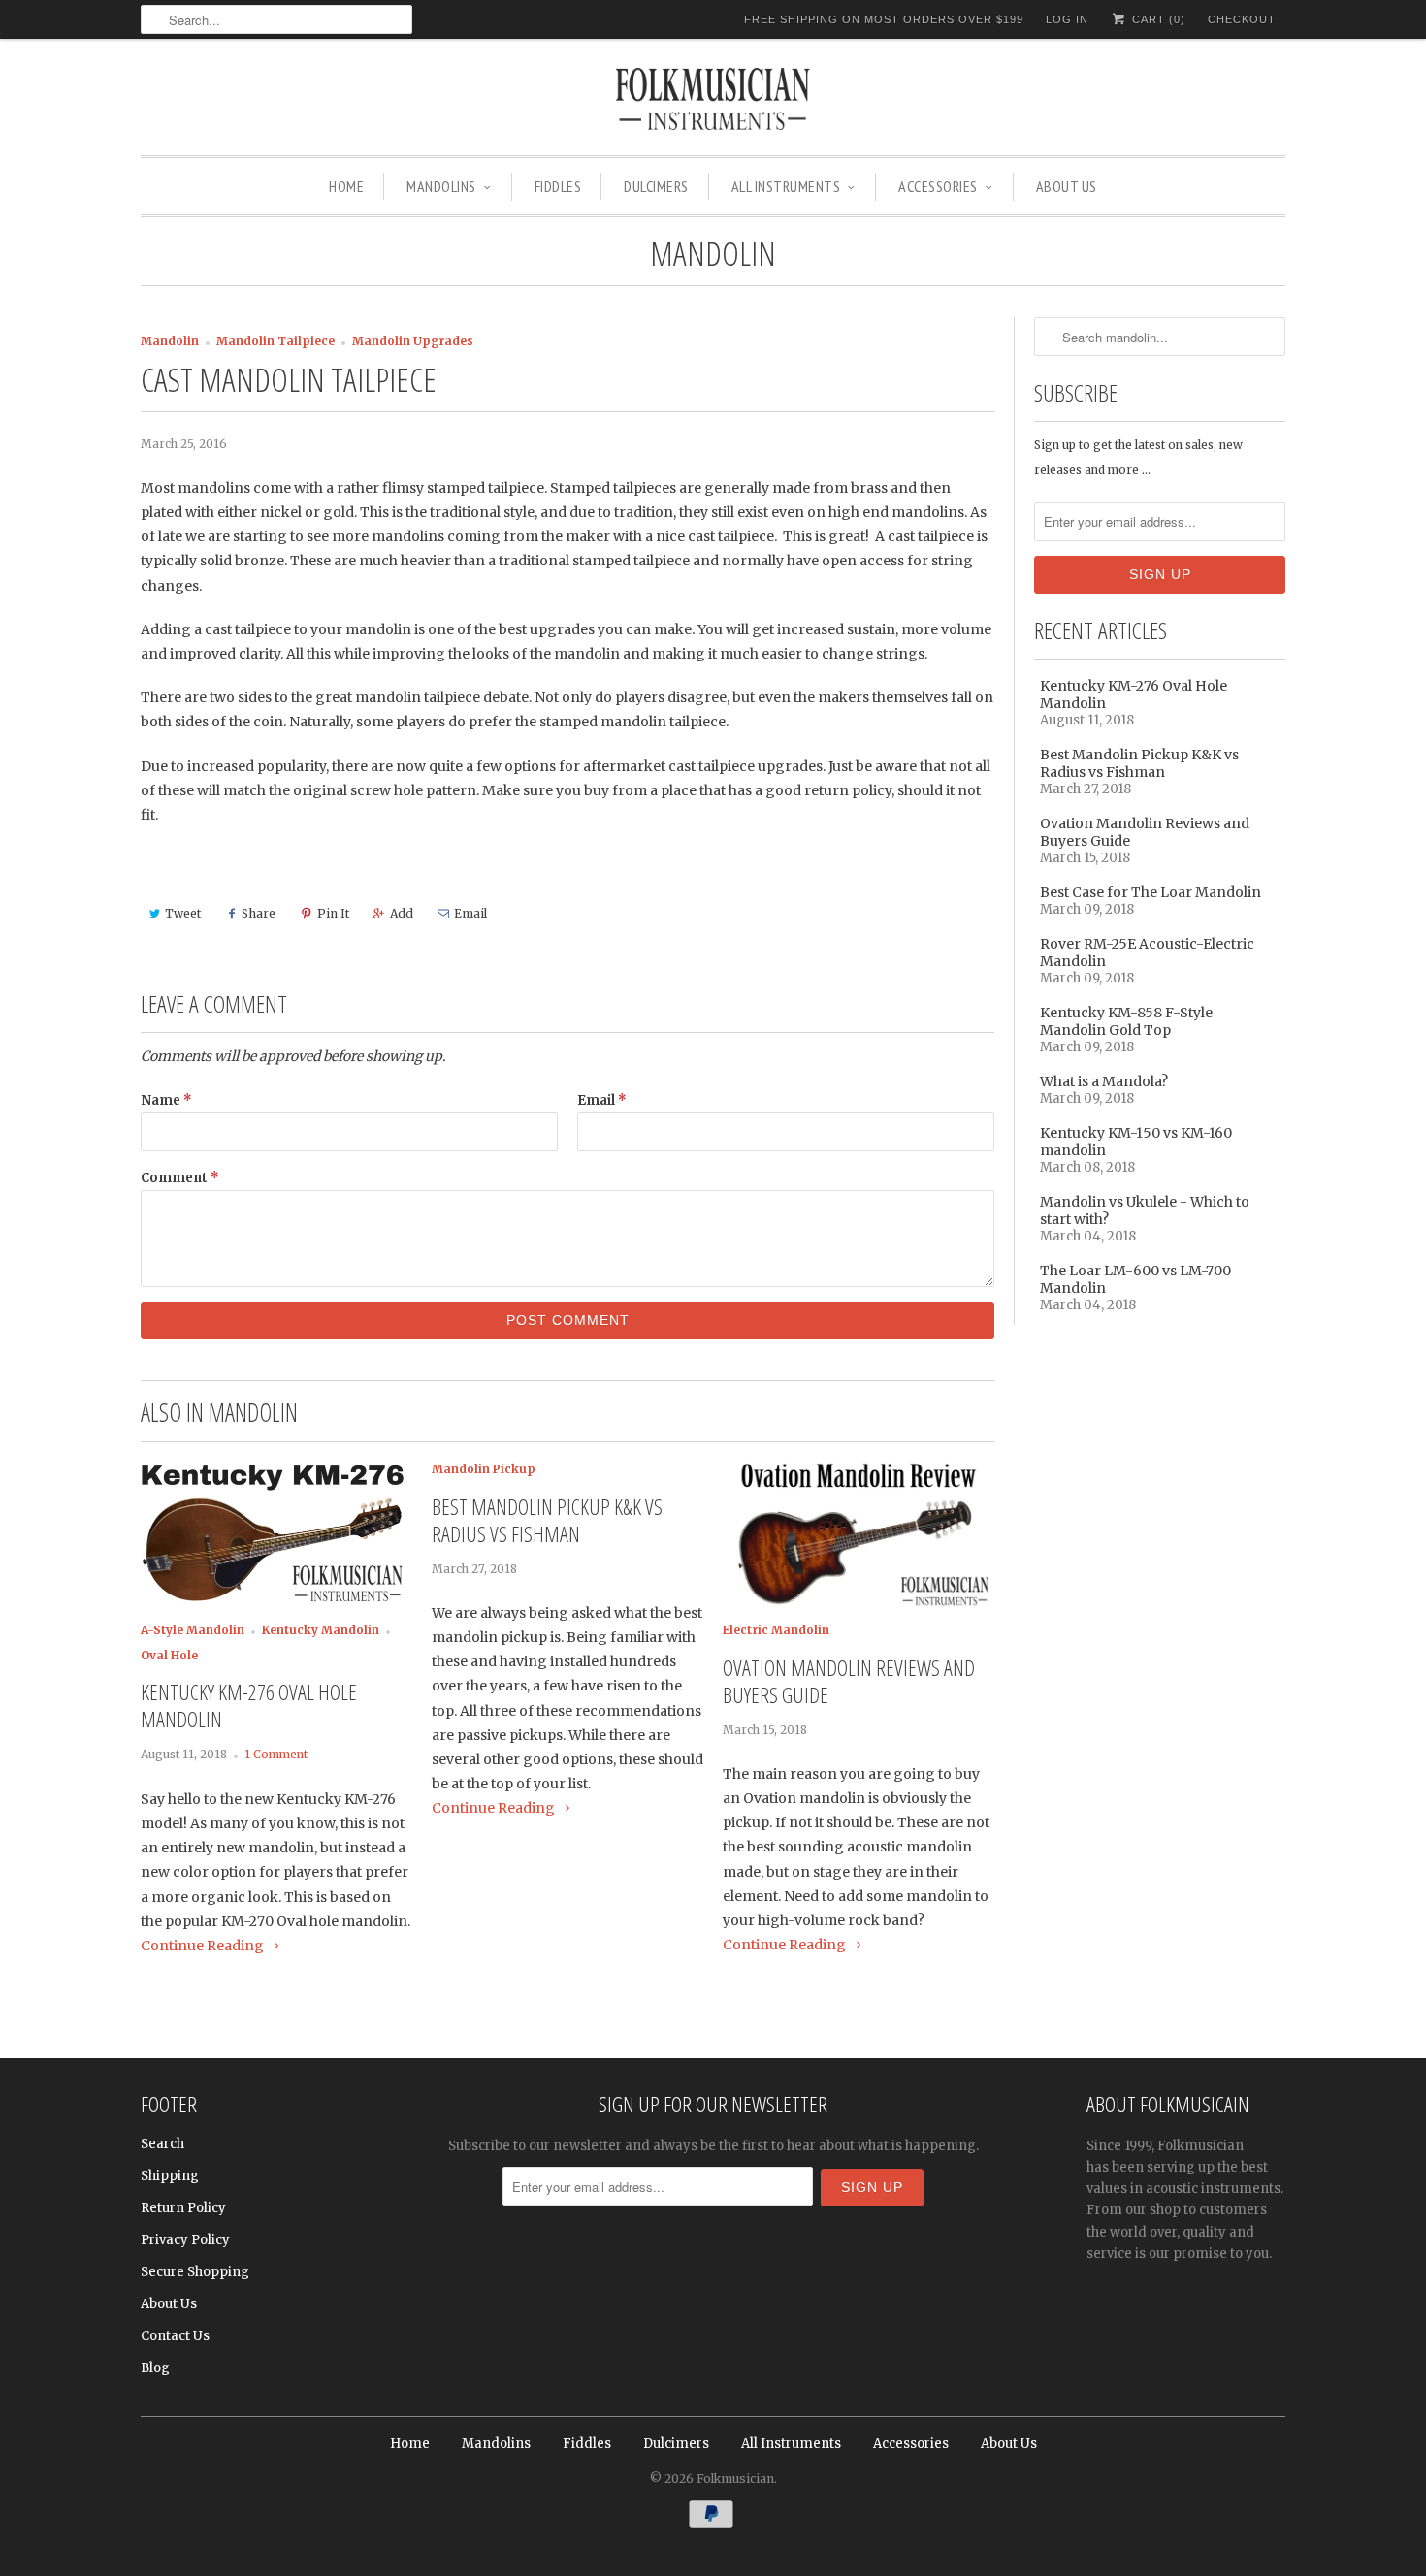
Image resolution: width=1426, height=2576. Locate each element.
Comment (180, 1178)
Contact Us (175, 2336)
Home (346, 186)
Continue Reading (204, 1946)
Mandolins (441, 186)
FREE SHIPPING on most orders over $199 (884, 19)
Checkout (1242, 19)
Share (259, 913)
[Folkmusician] (713, 102)
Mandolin (170, 341)
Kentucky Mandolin (321, 1630)
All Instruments (786, 186)
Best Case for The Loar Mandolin (1151, 892)
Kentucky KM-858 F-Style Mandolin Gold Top (1126, 1021)
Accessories (938, 186)
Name (166, 1100)
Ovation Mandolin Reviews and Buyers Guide (849, 1681)
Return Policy (183, 2208)
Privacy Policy (185, 2240)
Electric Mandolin (776, 1630)
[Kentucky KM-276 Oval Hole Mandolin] (276, 1605)
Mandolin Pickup (484, 1469)
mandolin (713, 253)
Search (162, 2144)
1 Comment (276, 1755)
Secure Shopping (195, 2272)
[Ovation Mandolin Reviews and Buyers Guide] (859, 1605)
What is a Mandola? (1104, 1081)
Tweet (183, 913)
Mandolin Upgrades (413, 341)
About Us (1067, 186)
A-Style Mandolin (193, 1630)
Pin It (333, 913)
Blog (155, 2368)
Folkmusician (735, 2479)
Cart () (1157, 19)
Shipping (170, 2176)
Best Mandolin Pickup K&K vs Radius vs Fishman (547, 1520)
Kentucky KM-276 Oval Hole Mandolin (249, 1705)
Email (470, 913)
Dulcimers (656, 186)
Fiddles (558, 186)
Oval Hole (169, 1656)
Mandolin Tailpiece (275, 341)
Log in (1067, 19)
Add (402, 913)
